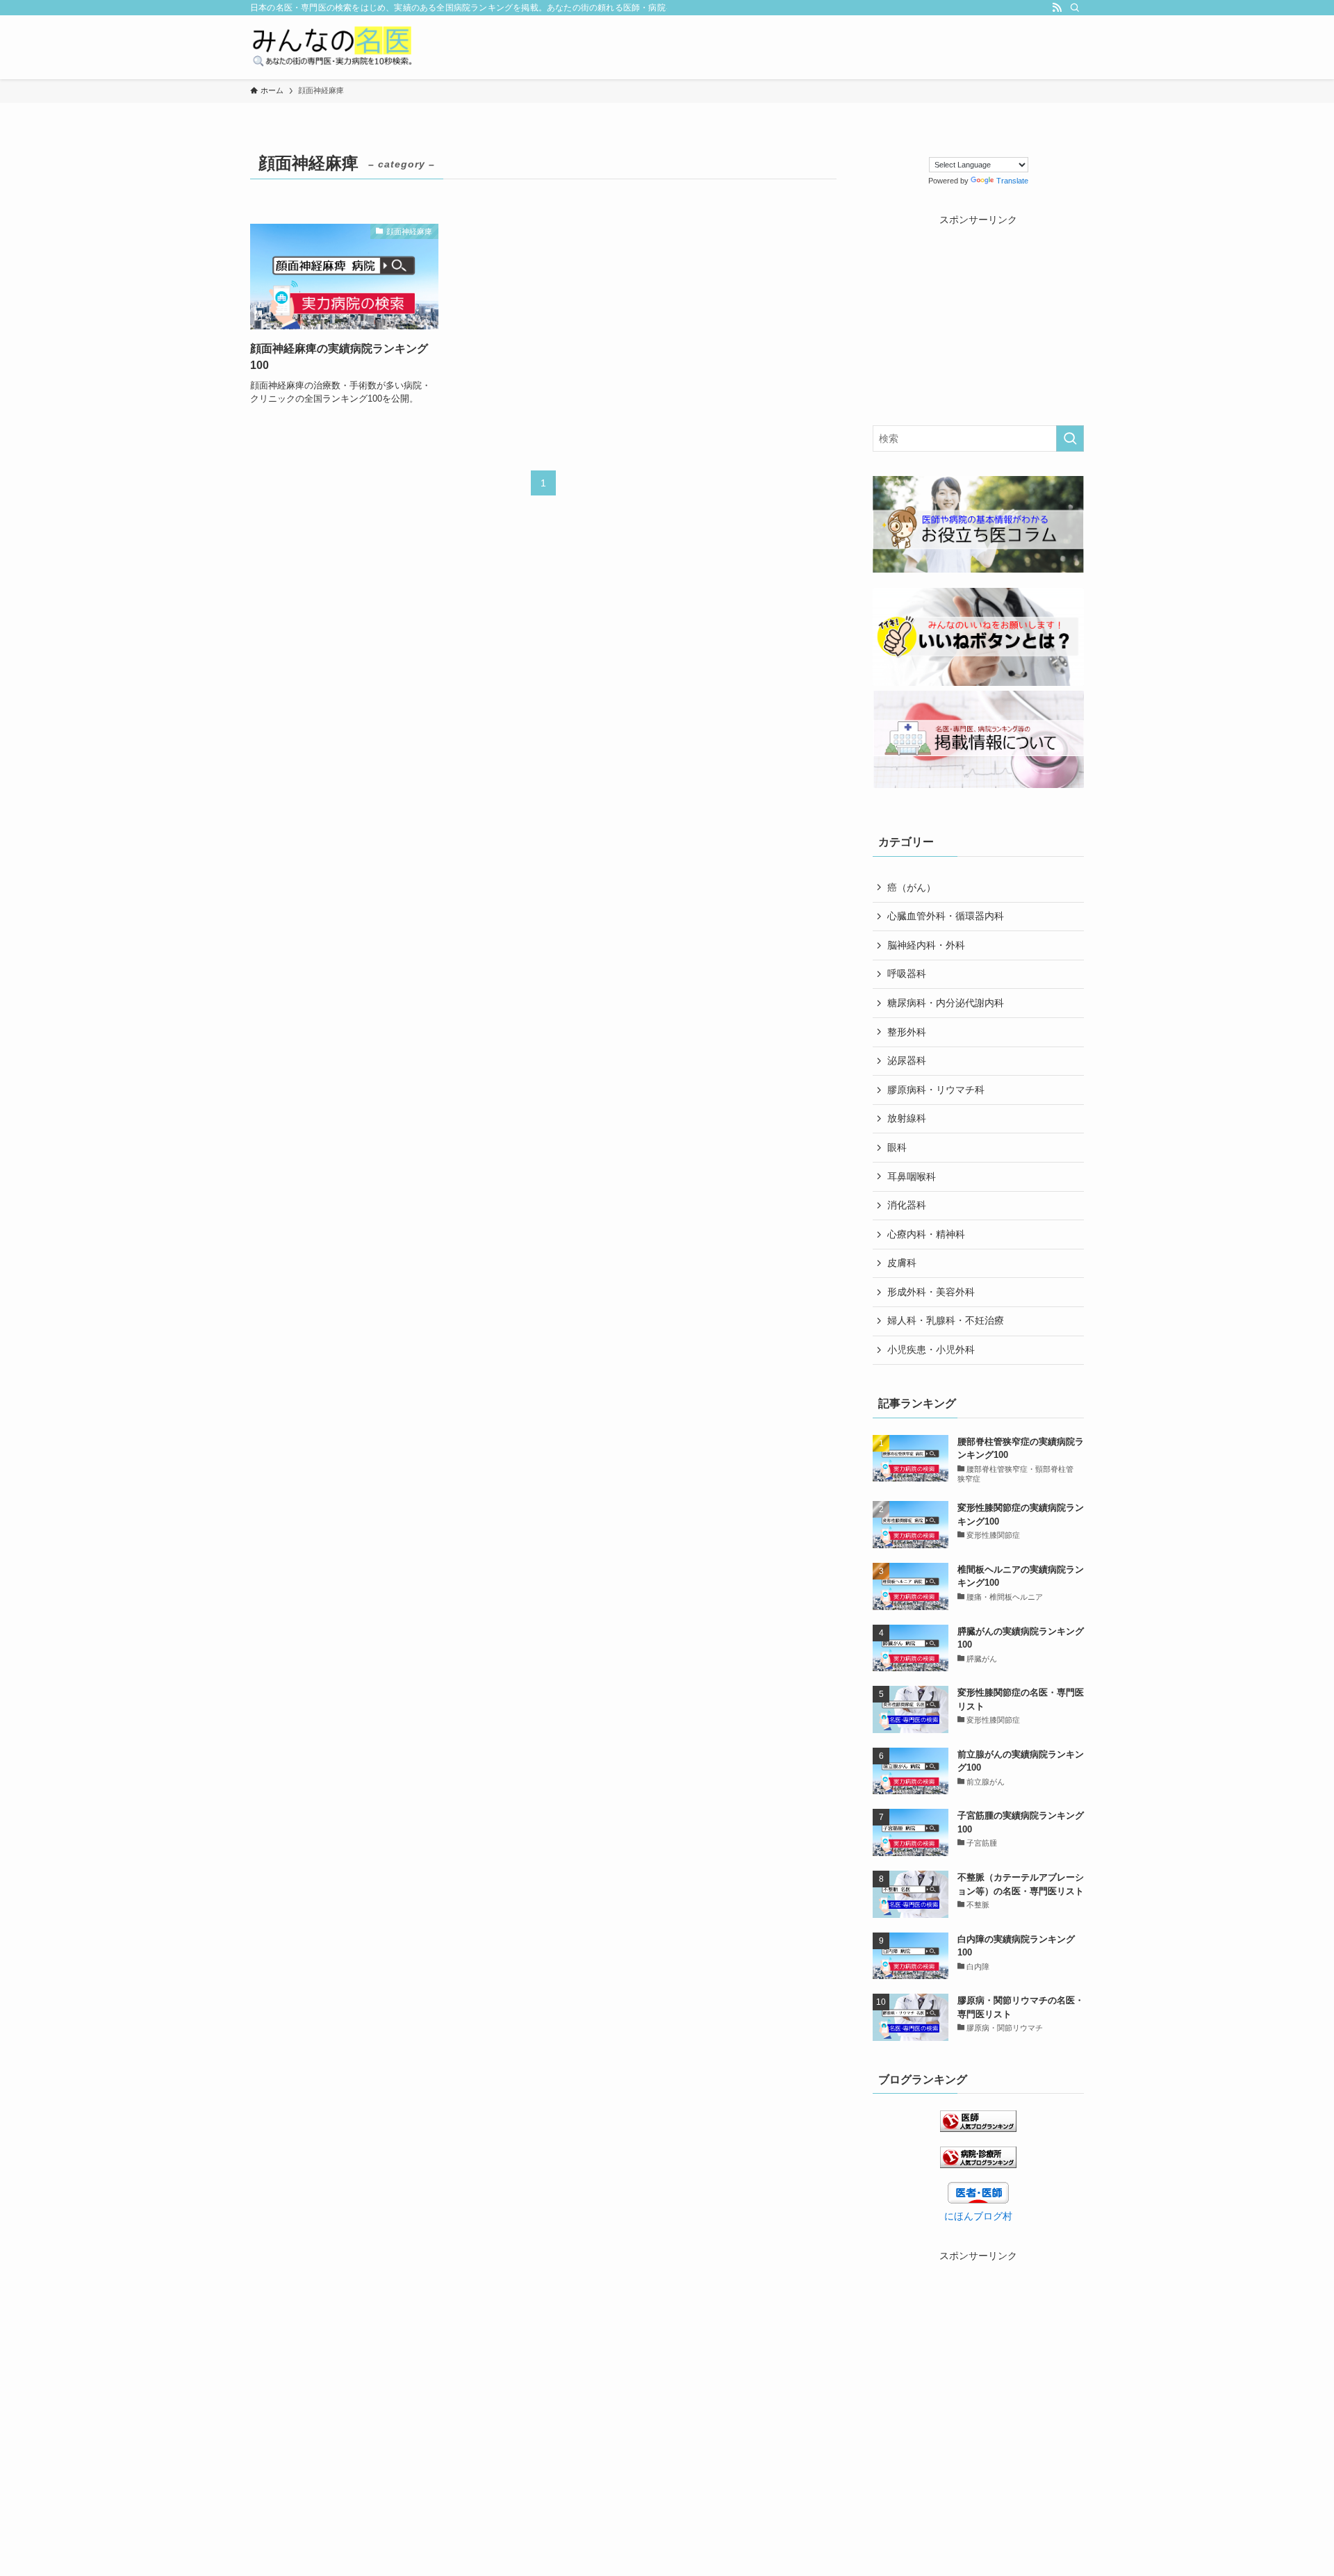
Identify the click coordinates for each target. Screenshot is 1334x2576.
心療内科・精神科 (926, 1234)
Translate (1012, 181)
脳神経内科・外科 (926, 945)
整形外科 (907, 1032)
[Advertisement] (978, 314)
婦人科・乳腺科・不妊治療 (946, 1320)
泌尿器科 (907, 1060)
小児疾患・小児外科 (931, 1349)
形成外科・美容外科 (931, 1292)
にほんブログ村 (978, 2216)
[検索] (1075, 8)
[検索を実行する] (1070, 438)
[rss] (1057, 8)
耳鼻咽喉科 (912, 1176)
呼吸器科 (907, 974)
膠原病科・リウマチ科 (936, 1090)
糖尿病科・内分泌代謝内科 (946, 1003)
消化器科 (907, 1205)
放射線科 (907, 1118)
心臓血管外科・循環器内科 (946, 916)
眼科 (897, 1147)
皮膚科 (902, 1263)
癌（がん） (912, 887)
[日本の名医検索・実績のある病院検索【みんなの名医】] (331, 47)
